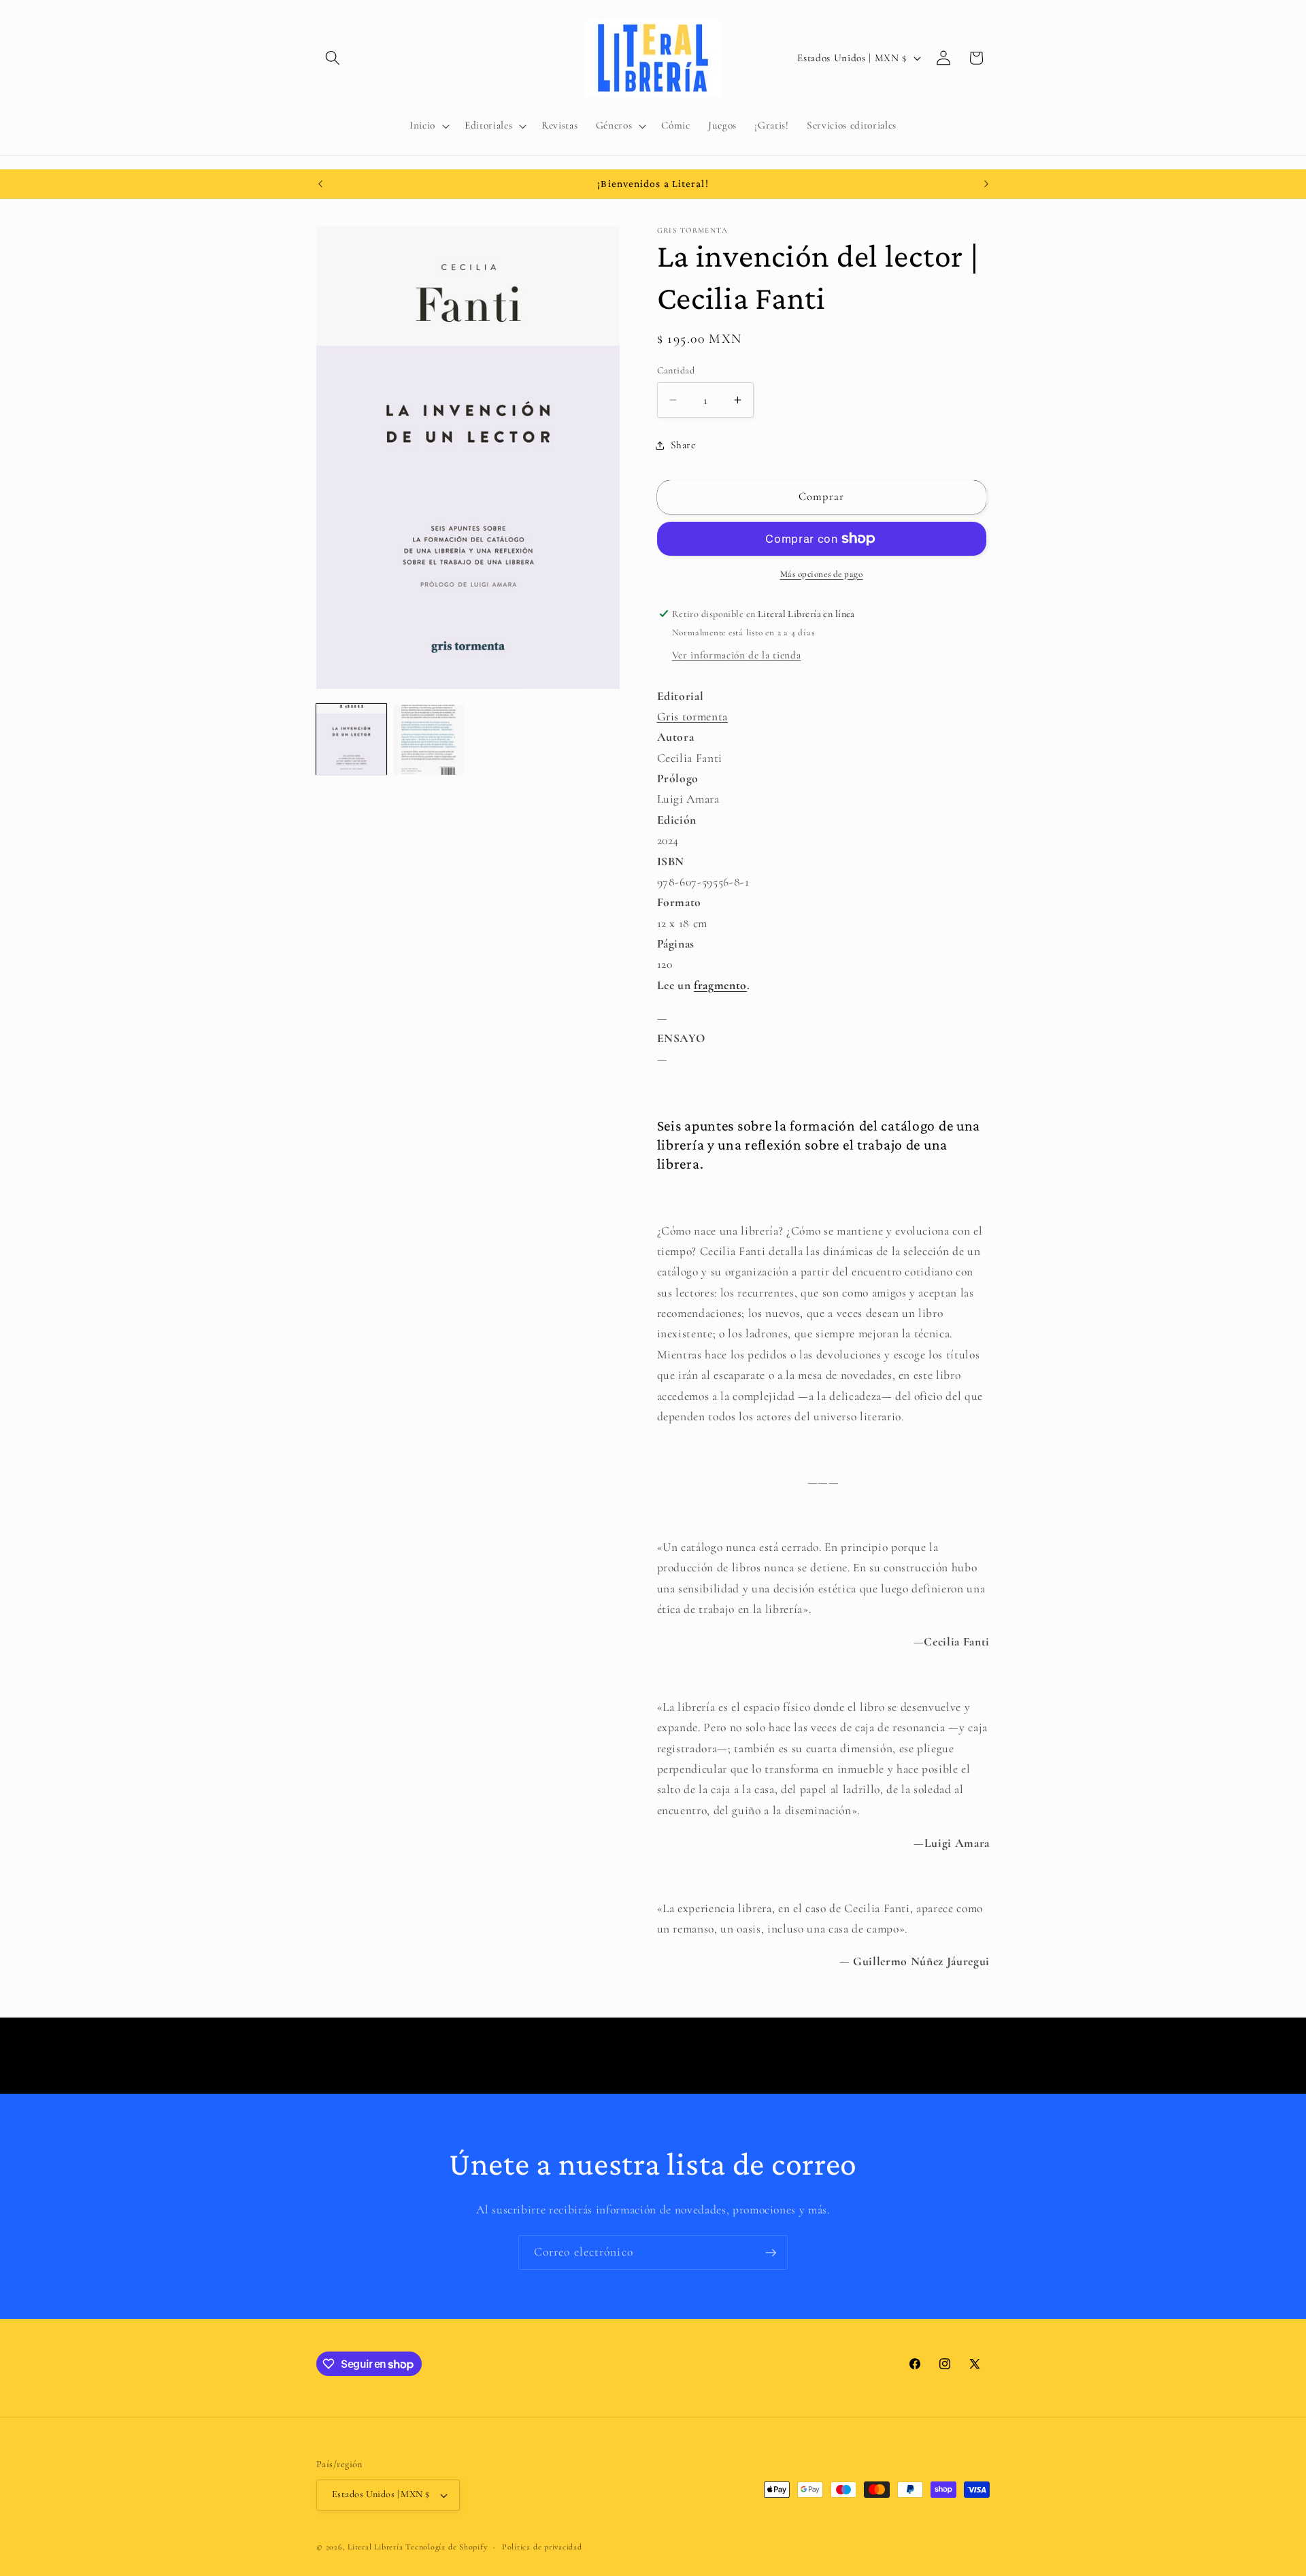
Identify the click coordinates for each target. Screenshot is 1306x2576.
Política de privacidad (542, 2547)
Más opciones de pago (822, 574)
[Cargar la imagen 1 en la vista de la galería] (351, 740)
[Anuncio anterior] (320, 184)
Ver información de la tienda (736, 655)
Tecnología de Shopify (446, 2547)
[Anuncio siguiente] (986, 184)
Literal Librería (375, 2547)
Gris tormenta (693, 716)
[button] (333, 58)
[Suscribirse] (771, 2253)
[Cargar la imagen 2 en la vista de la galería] (429, 740)
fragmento (720, 985)
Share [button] (683, 445)
